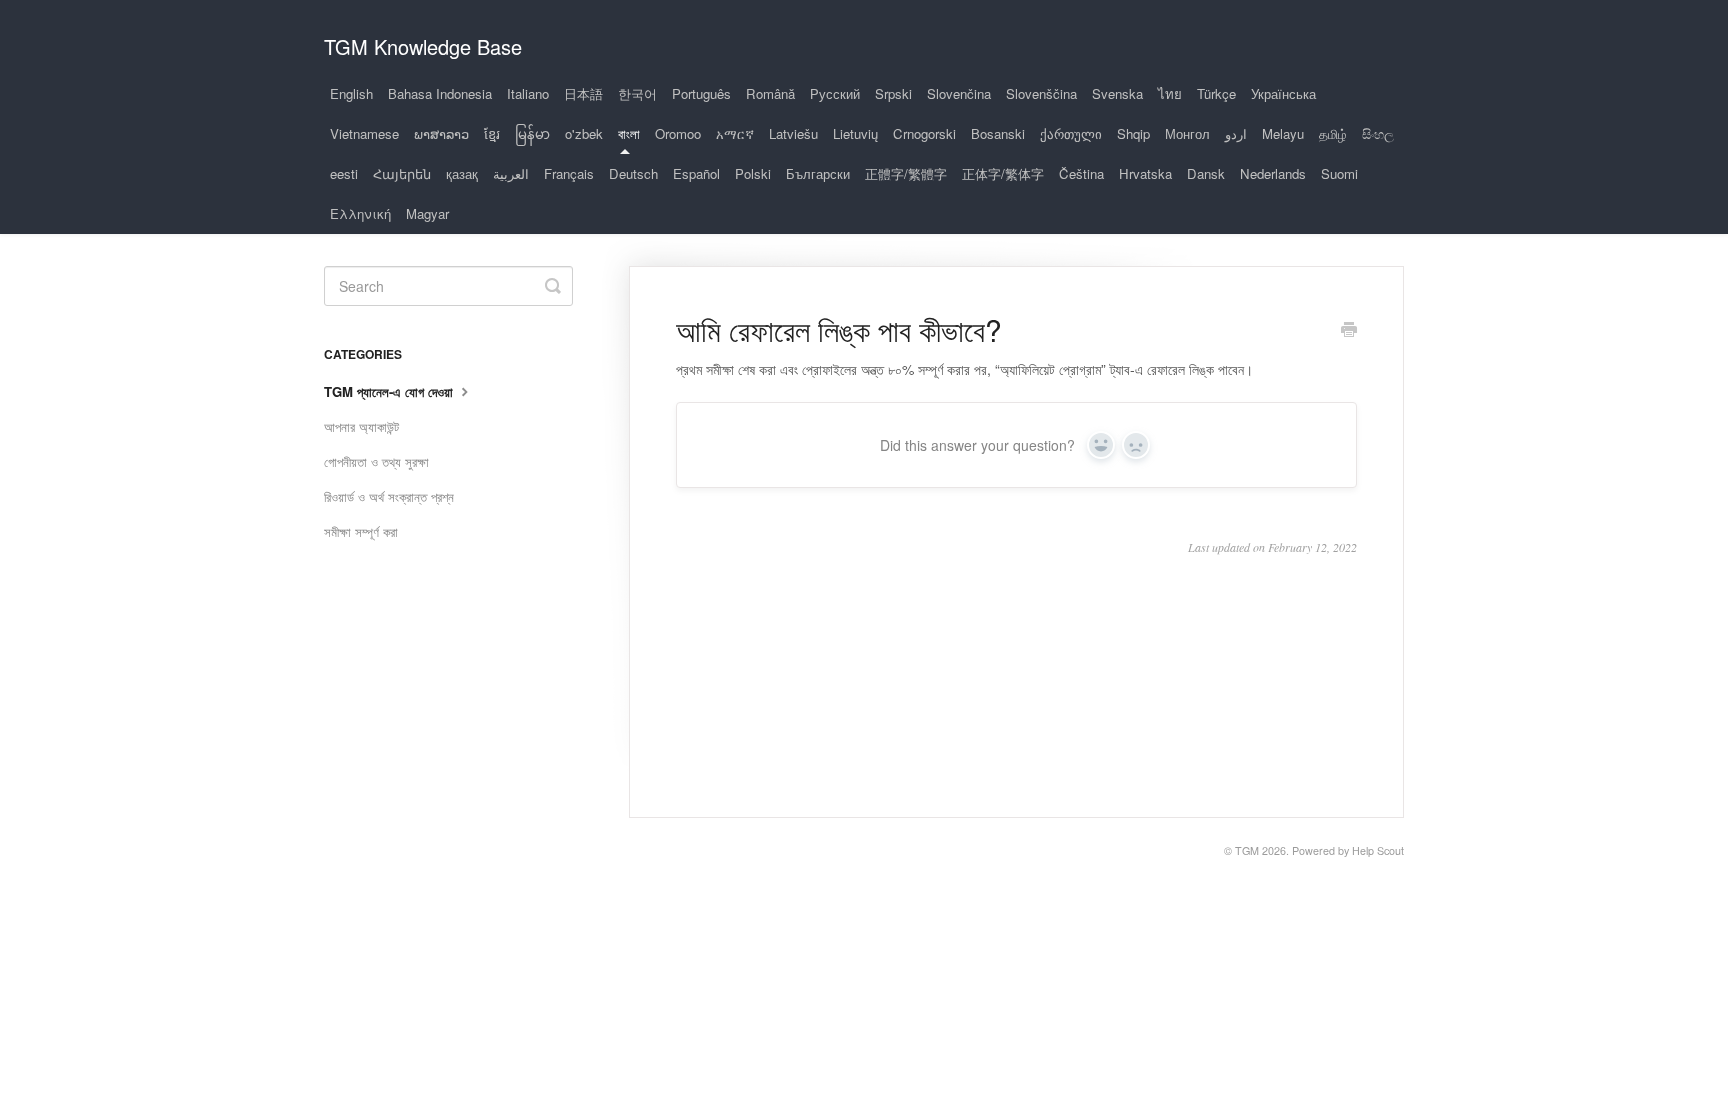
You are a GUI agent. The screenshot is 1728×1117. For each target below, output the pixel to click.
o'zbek (584, 133)
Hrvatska (1145, 173)
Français (569, 173)
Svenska (1117, 93)
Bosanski (998, 133)
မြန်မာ (532, 133)
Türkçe (1216, 93)
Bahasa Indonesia (440, 93)
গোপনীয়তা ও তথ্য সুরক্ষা (376, 461)
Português (701, 93)
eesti (344, 173)
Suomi (1339, 173)
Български (818, 173)
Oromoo (678, 133)
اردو (1236, 133)
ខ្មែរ (492, 133)
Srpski (893, 93)
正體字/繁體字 (906, 173)
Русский (835, 93)
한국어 (637, 93)
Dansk (1206, 173)
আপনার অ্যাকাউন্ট (361, 426)
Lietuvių (855, 133)
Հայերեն (402, 173)
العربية (511, 173)
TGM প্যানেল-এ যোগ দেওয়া (390, 391)
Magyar (427, 213)
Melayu (1283, 133)
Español (696, 173)
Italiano (528, 93)
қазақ (462, 173)
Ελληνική (360, 213)
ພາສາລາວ (441, 133)
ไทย (1170, 93)
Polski (753, 173)
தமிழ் (1333, 133)
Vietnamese (364, 133)
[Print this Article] (1349, 331)
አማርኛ (735, 133)
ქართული (1071, 133)
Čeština (1081, 173)
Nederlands (1273, 173)
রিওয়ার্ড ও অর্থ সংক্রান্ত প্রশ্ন (389, 496)
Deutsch (633, 173)
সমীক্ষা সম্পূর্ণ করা (361, 531)
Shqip (1133, 133)
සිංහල (1378, 133)
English (351, 93)
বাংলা (629, 133)
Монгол (1187, 133)
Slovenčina (959, 93)
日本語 (583, 93)
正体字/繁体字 (1003, 173)
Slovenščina (1041, 93)
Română (770, 93)
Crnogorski (924, 133)
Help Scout (1378, 850)
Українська (1283, 93)
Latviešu (793, 133)
